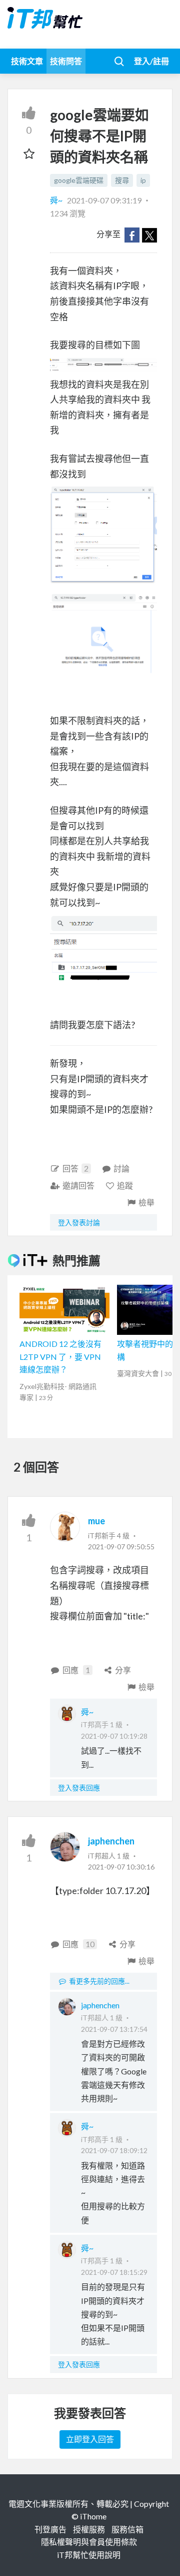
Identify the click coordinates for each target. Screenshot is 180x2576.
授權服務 (89, 2529)
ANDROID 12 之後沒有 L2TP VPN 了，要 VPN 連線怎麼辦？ (60, 1356)
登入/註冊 (151, 61)
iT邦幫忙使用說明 (89, 2555)
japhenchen (111, 1841)
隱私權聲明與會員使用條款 (89, 2542)
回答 (75, 1168)
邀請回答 (78, 1185)
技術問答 (66, 61)
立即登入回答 (90, 2439)
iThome (93, 2516)
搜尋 (122, 180)
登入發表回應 (79, 1788)
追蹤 (125, 1185)
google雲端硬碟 (79, 180)
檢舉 (146, 1202)
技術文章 (27, 61)
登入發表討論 (79, 1222)
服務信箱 (127, 2529)
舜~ (57, 200)
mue (96, 1521)
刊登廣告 (50, 2529)
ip (143, 180)
